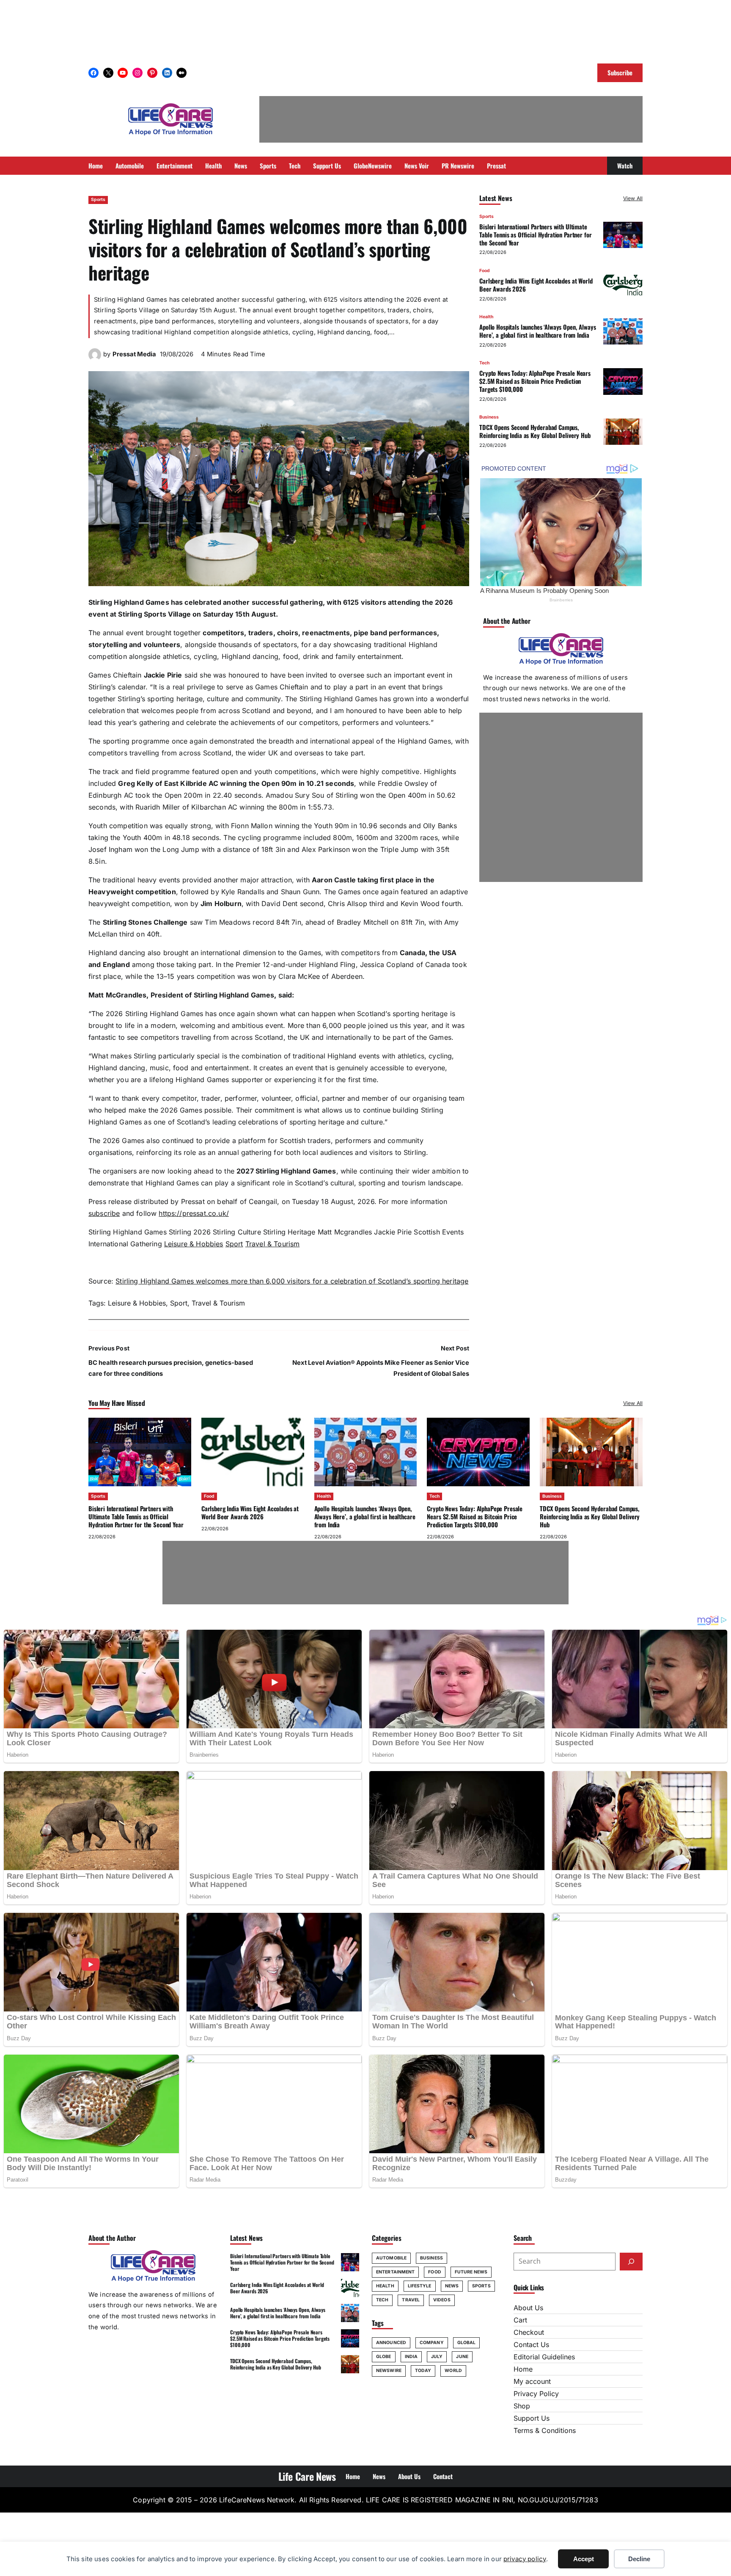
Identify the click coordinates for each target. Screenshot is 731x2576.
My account (532, 2381)
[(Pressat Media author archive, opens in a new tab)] (95, 358)
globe (384, 2357)
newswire (389, 2371)
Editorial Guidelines (544, 2357)
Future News (471, 2272)
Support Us (532, 2418)
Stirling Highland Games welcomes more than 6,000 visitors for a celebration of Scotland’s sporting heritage (292, 1281)
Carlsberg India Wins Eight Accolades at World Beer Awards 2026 (536, 285)
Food (485, 271)
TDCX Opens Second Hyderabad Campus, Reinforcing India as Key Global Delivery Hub (535, 431)
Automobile (391, 2258)
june (462, 2357)
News (452, 2286)
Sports (98, 200)
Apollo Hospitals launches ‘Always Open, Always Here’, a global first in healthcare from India (537, 331)
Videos (442, 2300)
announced (391, 2343)
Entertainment (395, 2272)
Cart (520, 2320)
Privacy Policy (536, 2394)
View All (633, 198)
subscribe (104, 1213)
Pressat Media (134, 354)
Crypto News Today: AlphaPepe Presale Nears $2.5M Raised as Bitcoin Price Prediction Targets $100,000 (535, 381)
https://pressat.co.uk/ (194, 1213)
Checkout (529, 2332)
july (437, 2357)
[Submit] (631, 2262)
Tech (484, 363)
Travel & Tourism (273, 1244)
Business (489, 417)
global (467, 2343)
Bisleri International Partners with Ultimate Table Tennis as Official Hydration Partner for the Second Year (535, 234)
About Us (528, 2308)
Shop (522, 2406)
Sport (234, 1244)
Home (523, 2369)
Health (486, 317)
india (411, 2357)
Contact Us (531, 2345)
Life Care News (307, 2476)
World (453, 2371)
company (432, 2343)
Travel (411, 2300)
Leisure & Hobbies (194, 1244)
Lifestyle (420, 2286)
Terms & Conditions (545, 2430)
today (423, 2371)
